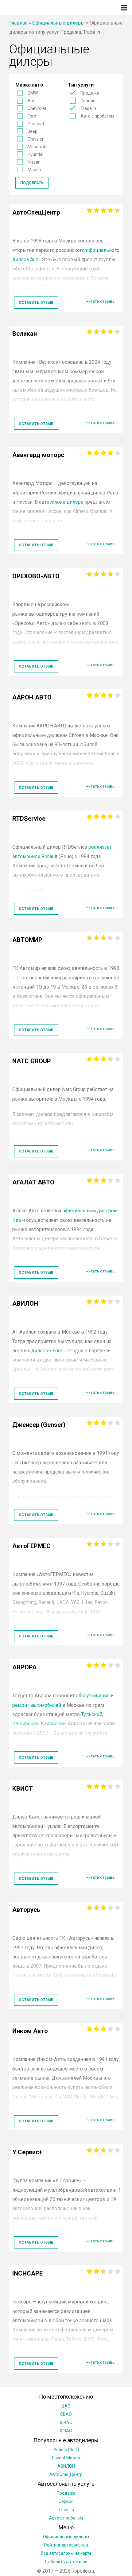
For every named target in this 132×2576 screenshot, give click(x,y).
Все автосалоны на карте (66, 2553)
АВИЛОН (66, 2466)
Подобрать (32, 183)
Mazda (34, 170)
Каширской (25, 1724)
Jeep (33, 131)
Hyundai (35, 154)
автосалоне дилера (61, 502)
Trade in (88, 108)
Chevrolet (37, 108)
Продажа (90, 93)
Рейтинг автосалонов (66, 2545)
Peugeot (36, 124)
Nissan (34, 162)
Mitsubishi (37, 147)
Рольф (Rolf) (66, 2450)
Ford (32, 116)
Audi (32, 101)
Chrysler (36, 139)
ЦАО (66, 2406)
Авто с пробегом (97, 116)
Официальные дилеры (58, 23)
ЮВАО (66, 2423)
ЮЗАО (66, 2431)
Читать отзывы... (102, 301)
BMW (33, 93)
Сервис (88, 101)
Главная (18, 23)
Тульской (92, 1714)
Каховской (53, 1724)
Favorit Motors (66, 2458)
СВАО (66, 2414)
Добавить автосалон (66, 2562)
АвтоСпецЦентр (66, 2474)
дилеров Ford (47, 1351)
